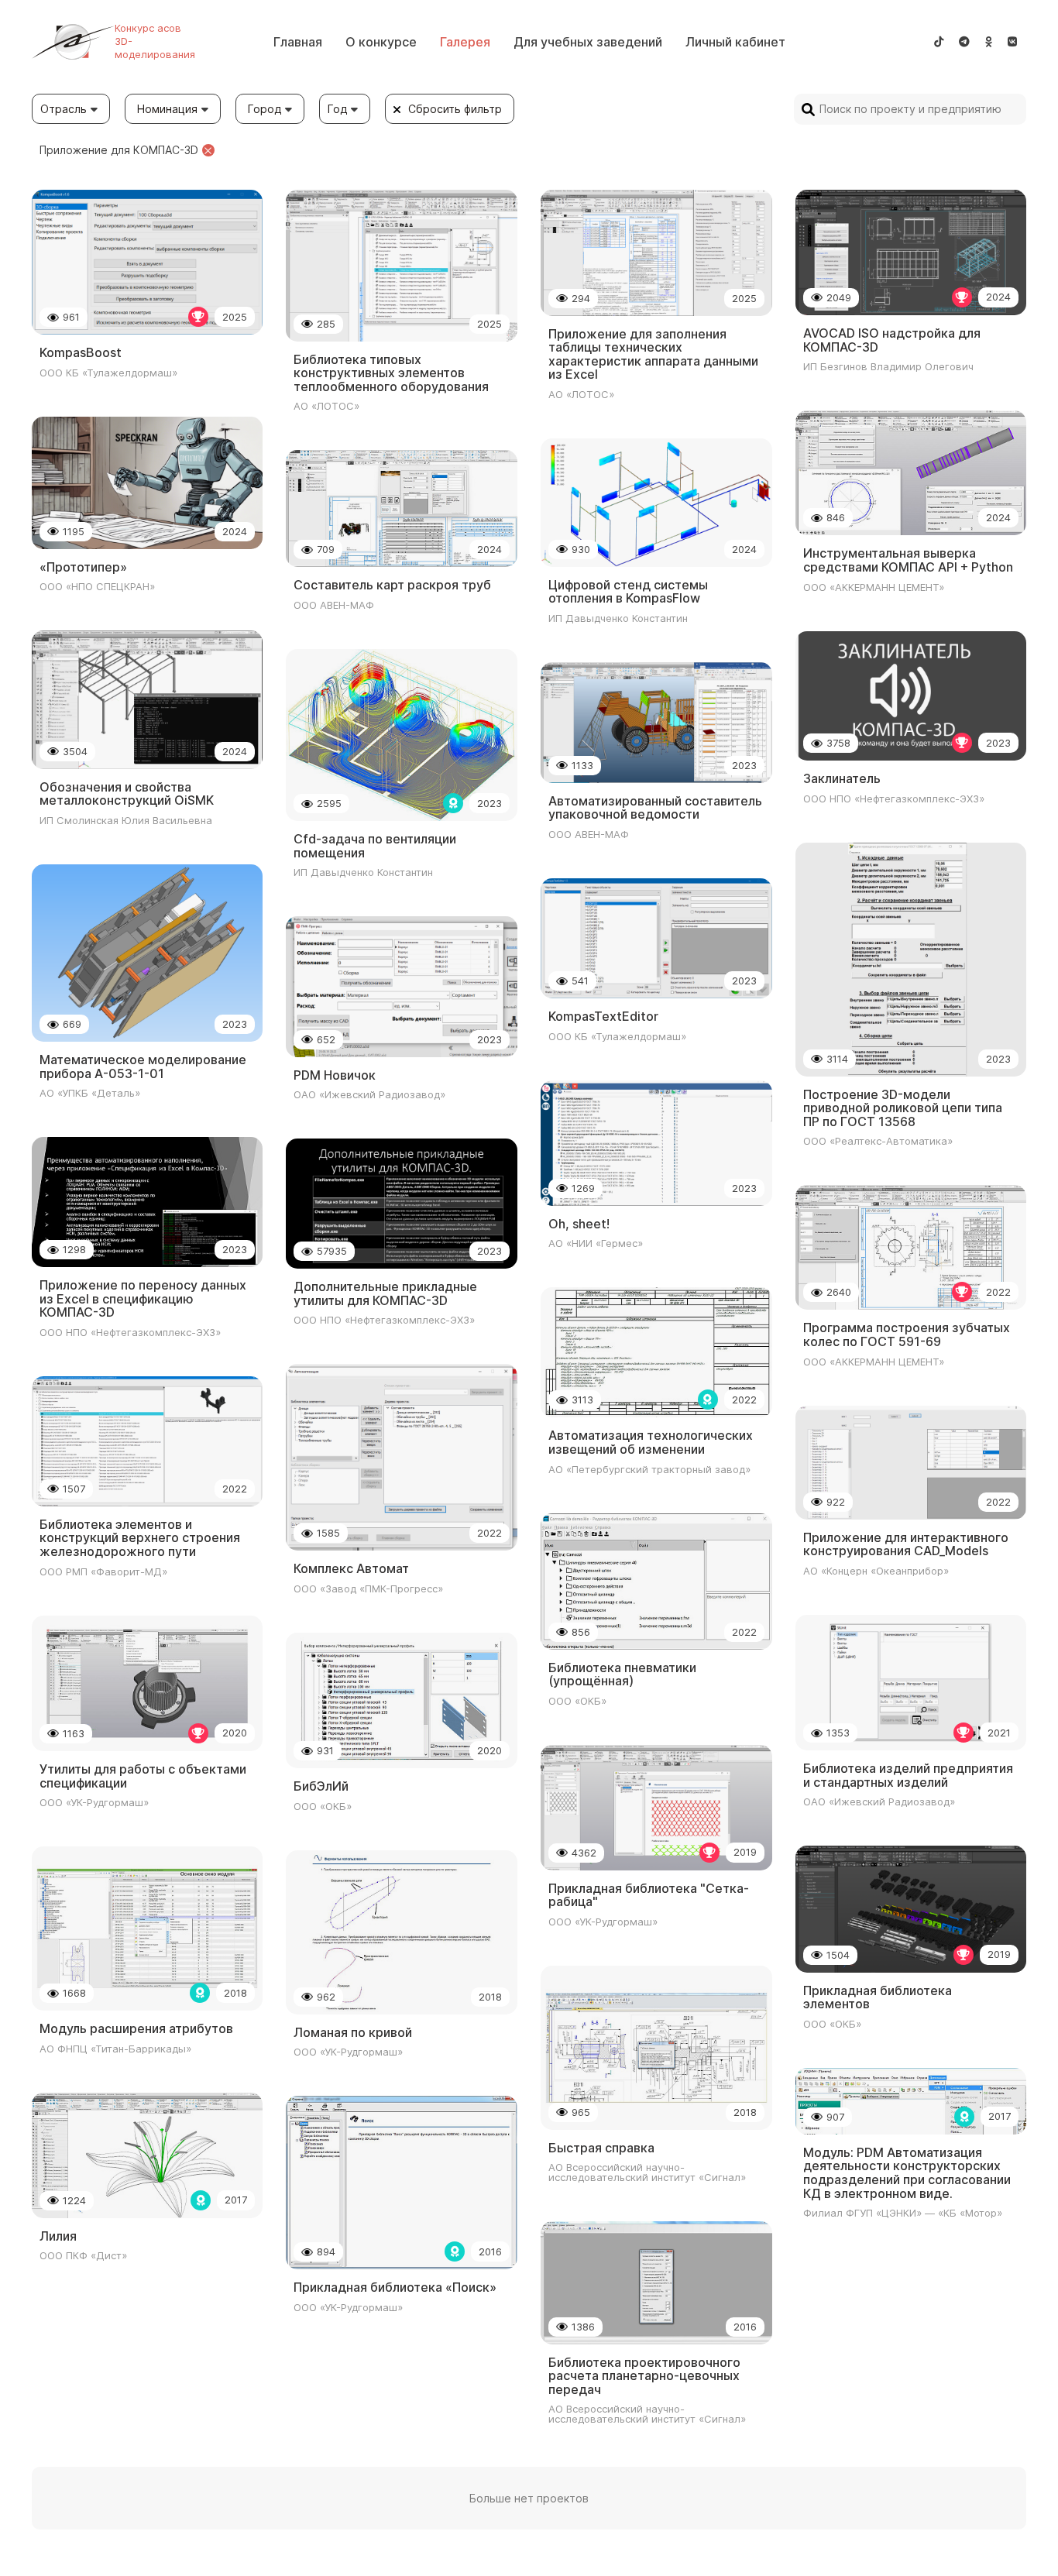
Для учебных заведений (588, 42)
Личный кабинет (735, 42)
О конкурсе (381, 42)
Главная (298, 42)
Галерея (465, 42)
